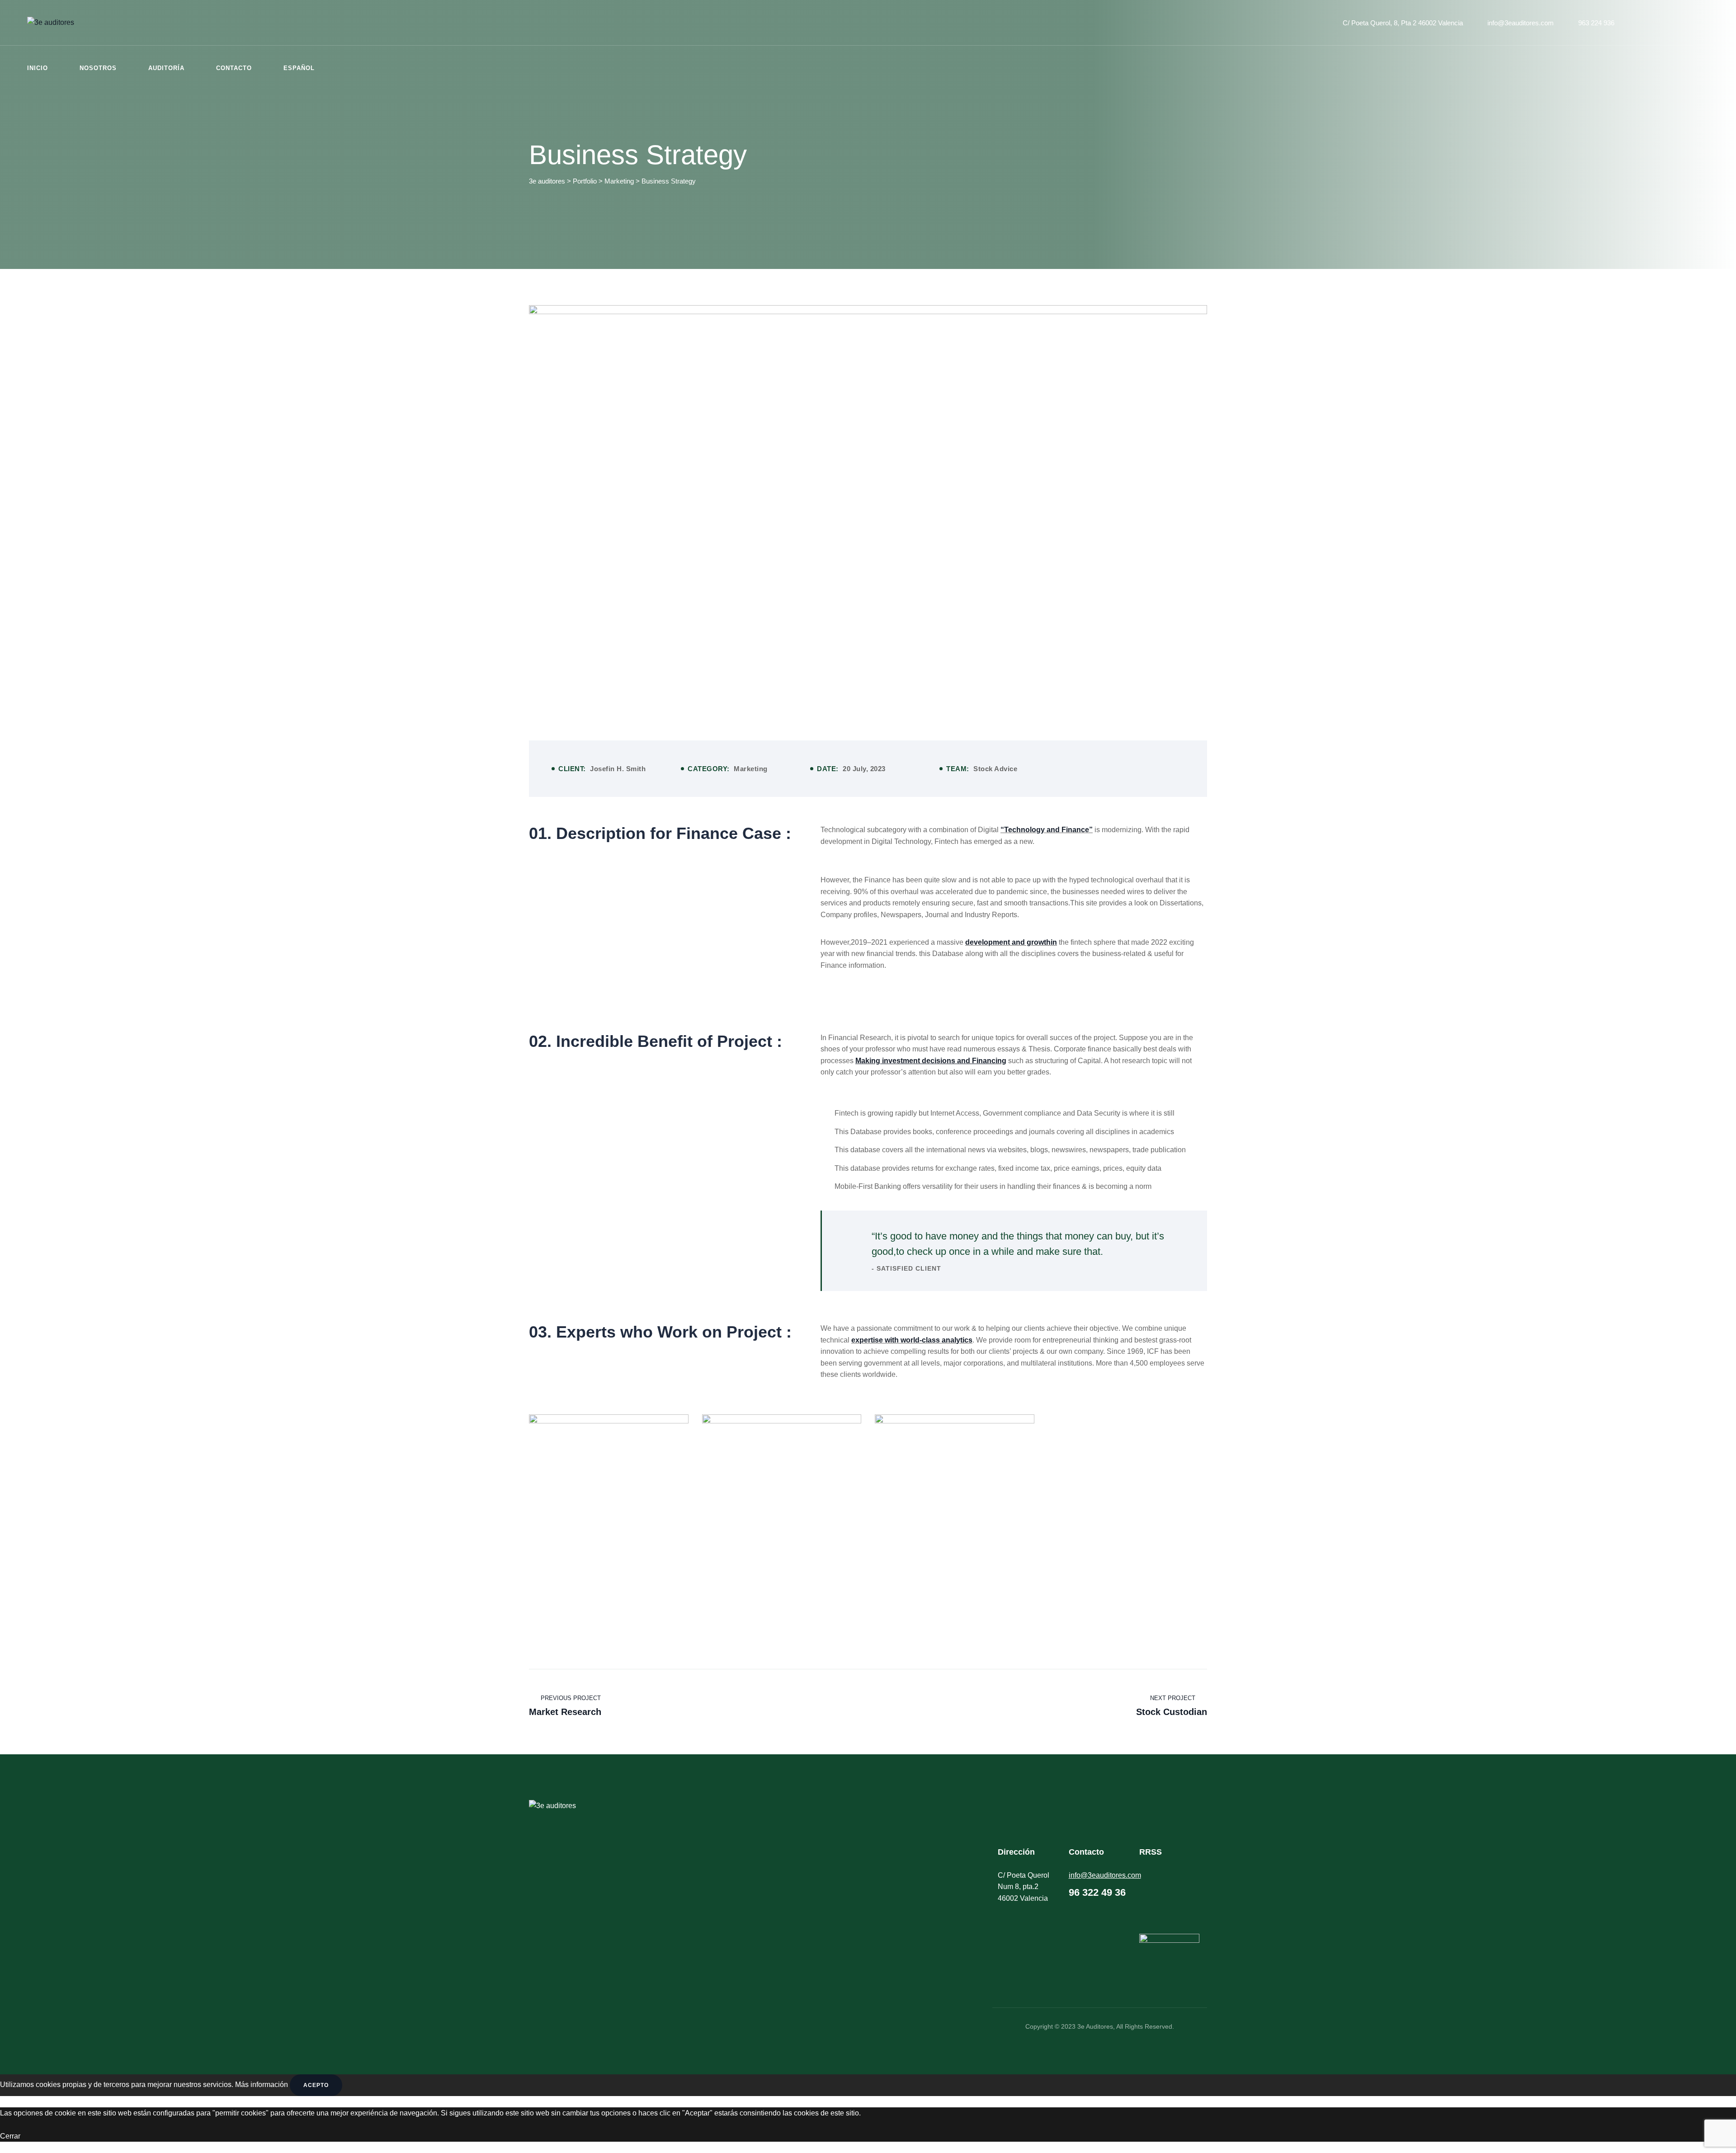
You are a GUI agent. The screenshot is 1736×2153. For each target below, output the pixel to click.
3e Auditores (1095, 2026)
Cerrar (10, 2136)
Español (299, 68)
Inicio (38, 68)
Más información (262, 2085)
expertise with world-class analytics (912, 1340)
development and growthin (1011, 942)
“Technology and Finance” (1047, 830)
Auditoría (166, 68)
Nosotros (98, 68)
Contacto (234, 68)
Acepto (316, 2085)
